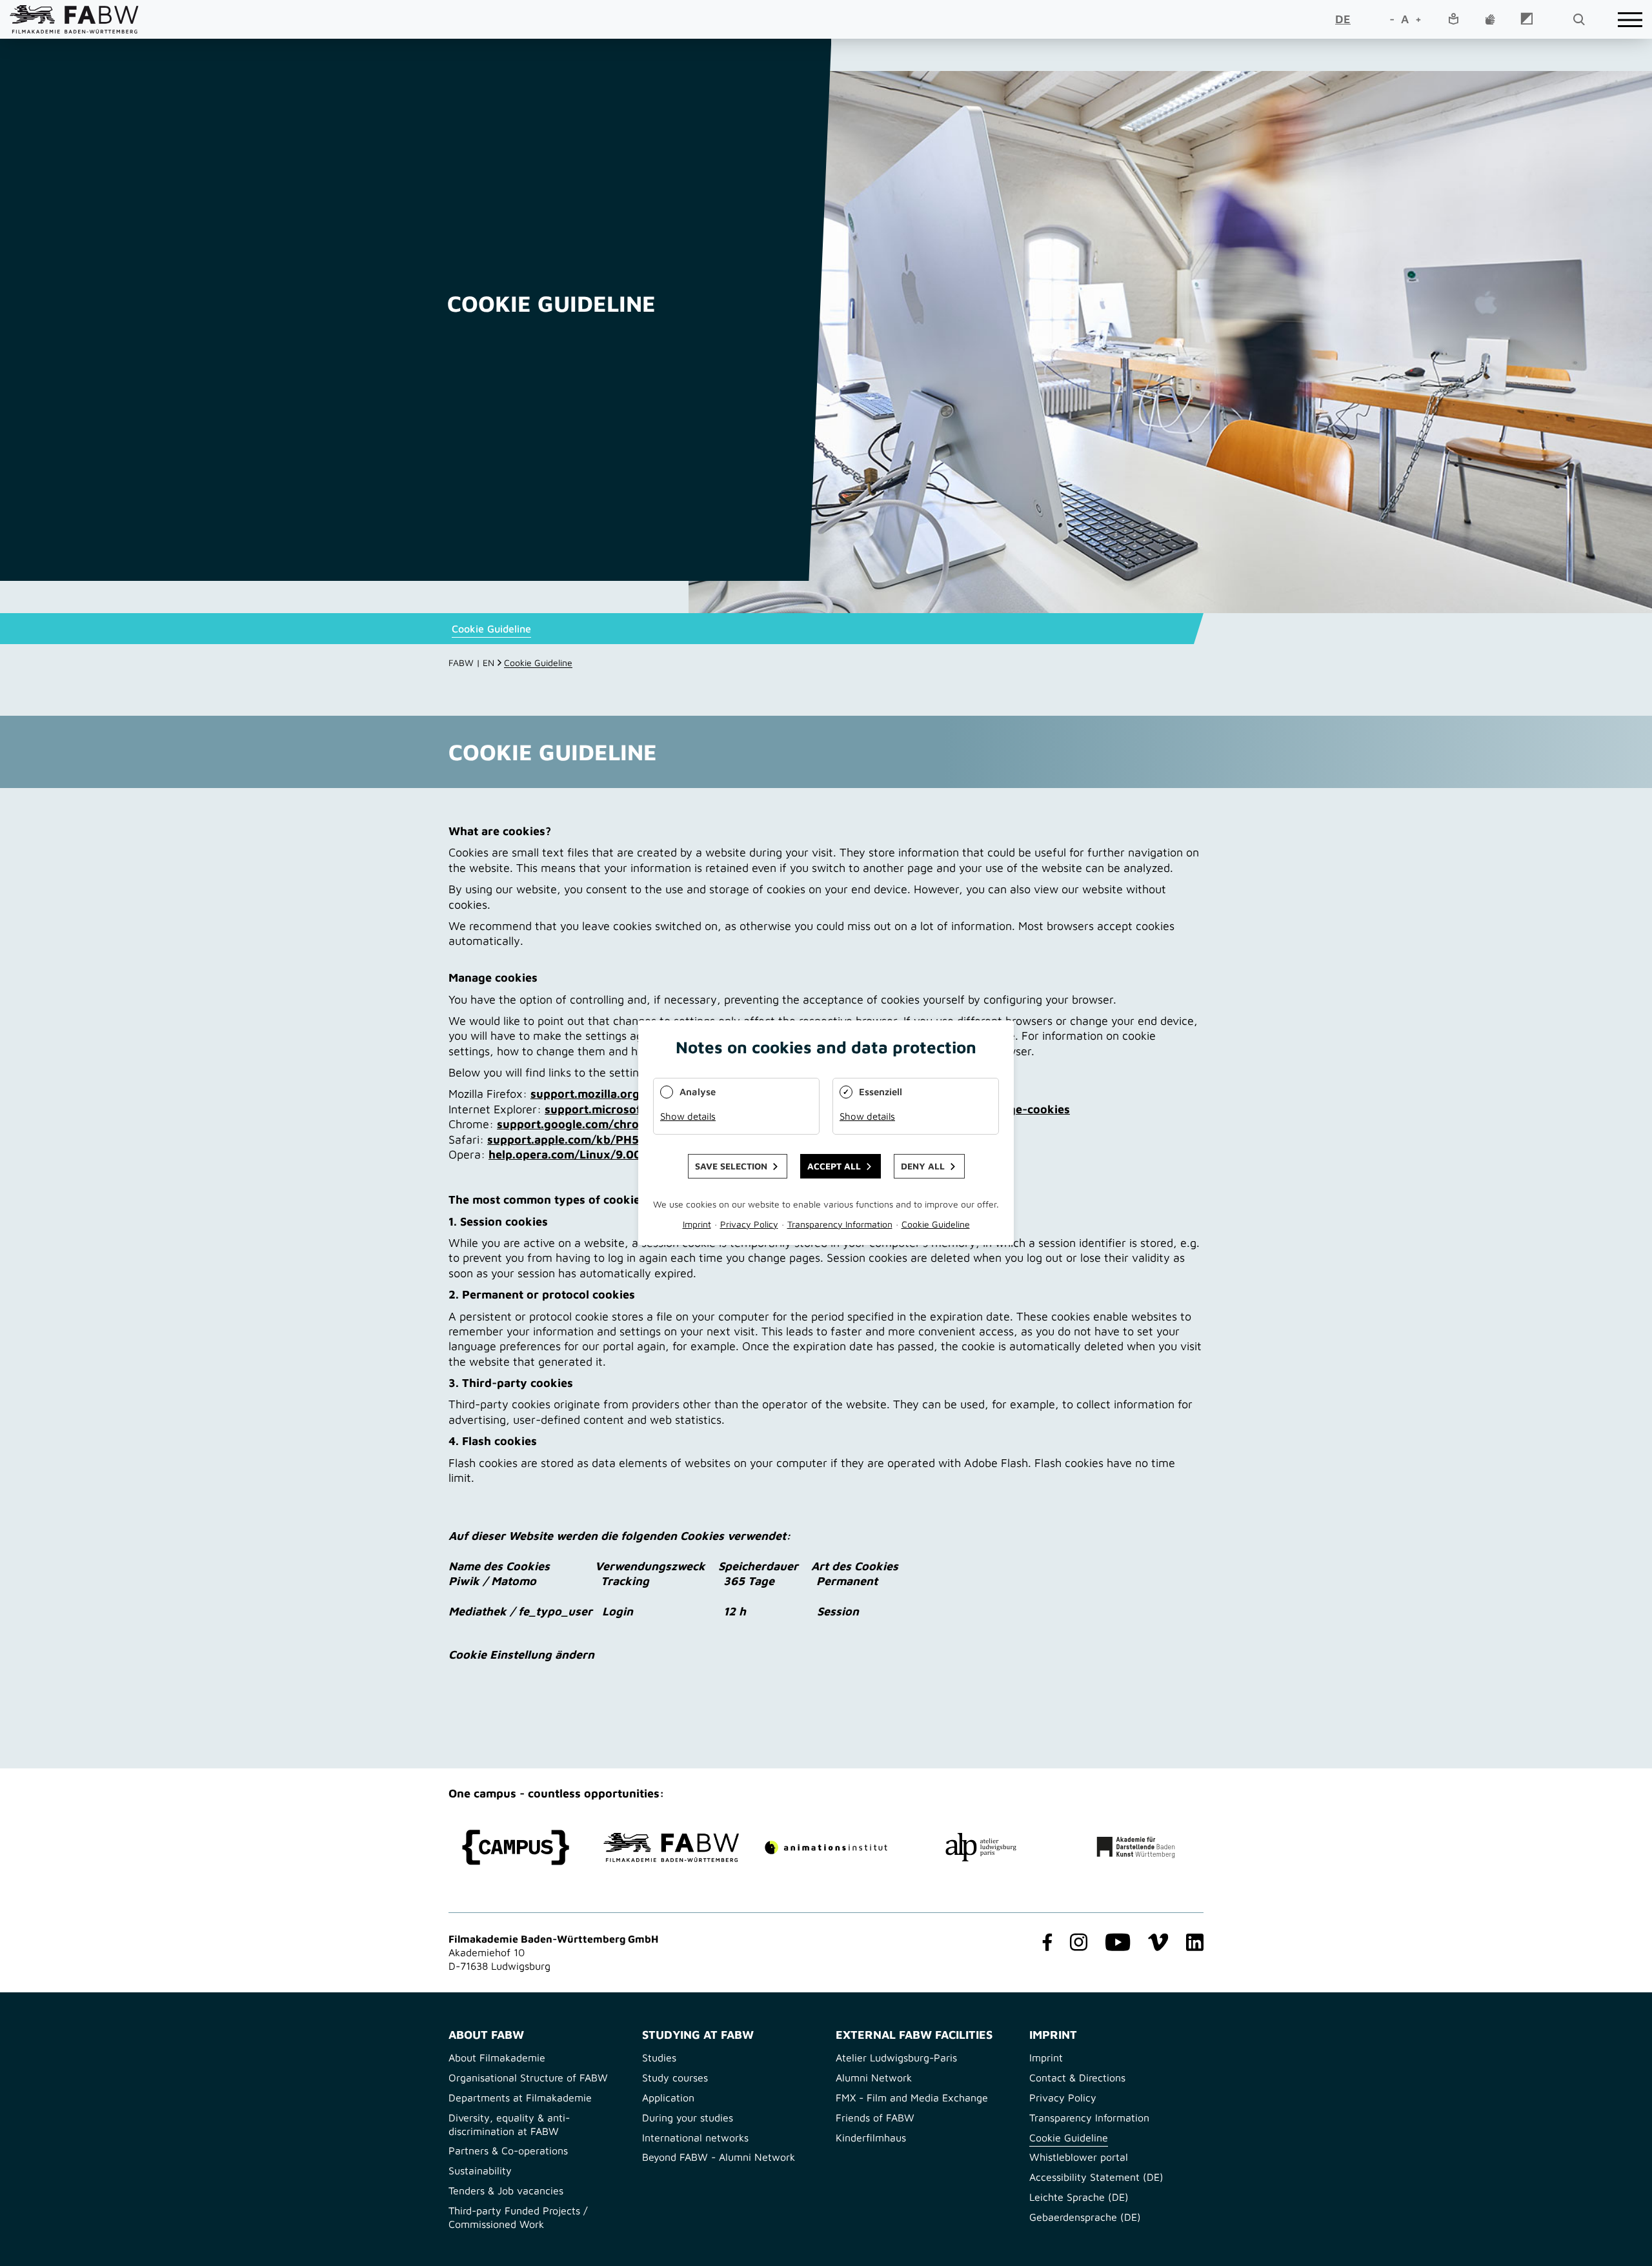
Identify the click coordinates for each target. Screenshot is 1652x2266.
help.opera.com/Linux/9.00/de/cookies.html (612, 1154)
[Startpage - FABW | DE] (74, 19)
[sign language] (1490, 20)
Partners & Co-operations (508, 2150)
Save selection (731, 1167)
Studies (659, 2058)
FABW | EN (471, 663)
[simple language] (1453, 20)
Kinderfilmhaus (871, 2138)
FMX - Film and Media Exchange (912, 2098)
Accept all (834, 1167)
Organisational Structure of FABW (528, 2078)
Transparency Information (1089, 2118)
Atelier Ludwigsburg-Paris (896, 2058)
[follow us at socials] (1045, 1943)
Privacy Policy (1063, 2098)
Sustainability (480, 2170)
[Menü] (1630, 20)
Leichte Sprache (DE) (1079, 2197)
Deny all (923, 1167)
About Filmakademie (497, 2058)
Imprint (1046, 2058)
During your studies (688, 2118)
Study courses (675, 2078)
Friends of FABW (875, 2118)
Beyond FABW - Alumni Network (719, 2157)
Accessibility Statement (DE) (1096, 2177)
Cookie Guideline (491, 629)
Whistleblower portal (1079, 2157)
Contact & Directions (1077, 2078)
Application (668, 2098)
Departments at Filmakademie (520, 2098)
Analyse (698, 1092)
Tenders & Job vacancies (506, 2190)
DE (1343, 19)
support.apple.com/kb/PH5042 (574, 1139)
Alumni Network (874, 2078)
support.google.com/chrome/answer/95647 (619, 1124)
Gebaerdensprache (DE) (1085, 2217)
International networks (695, 2138)
